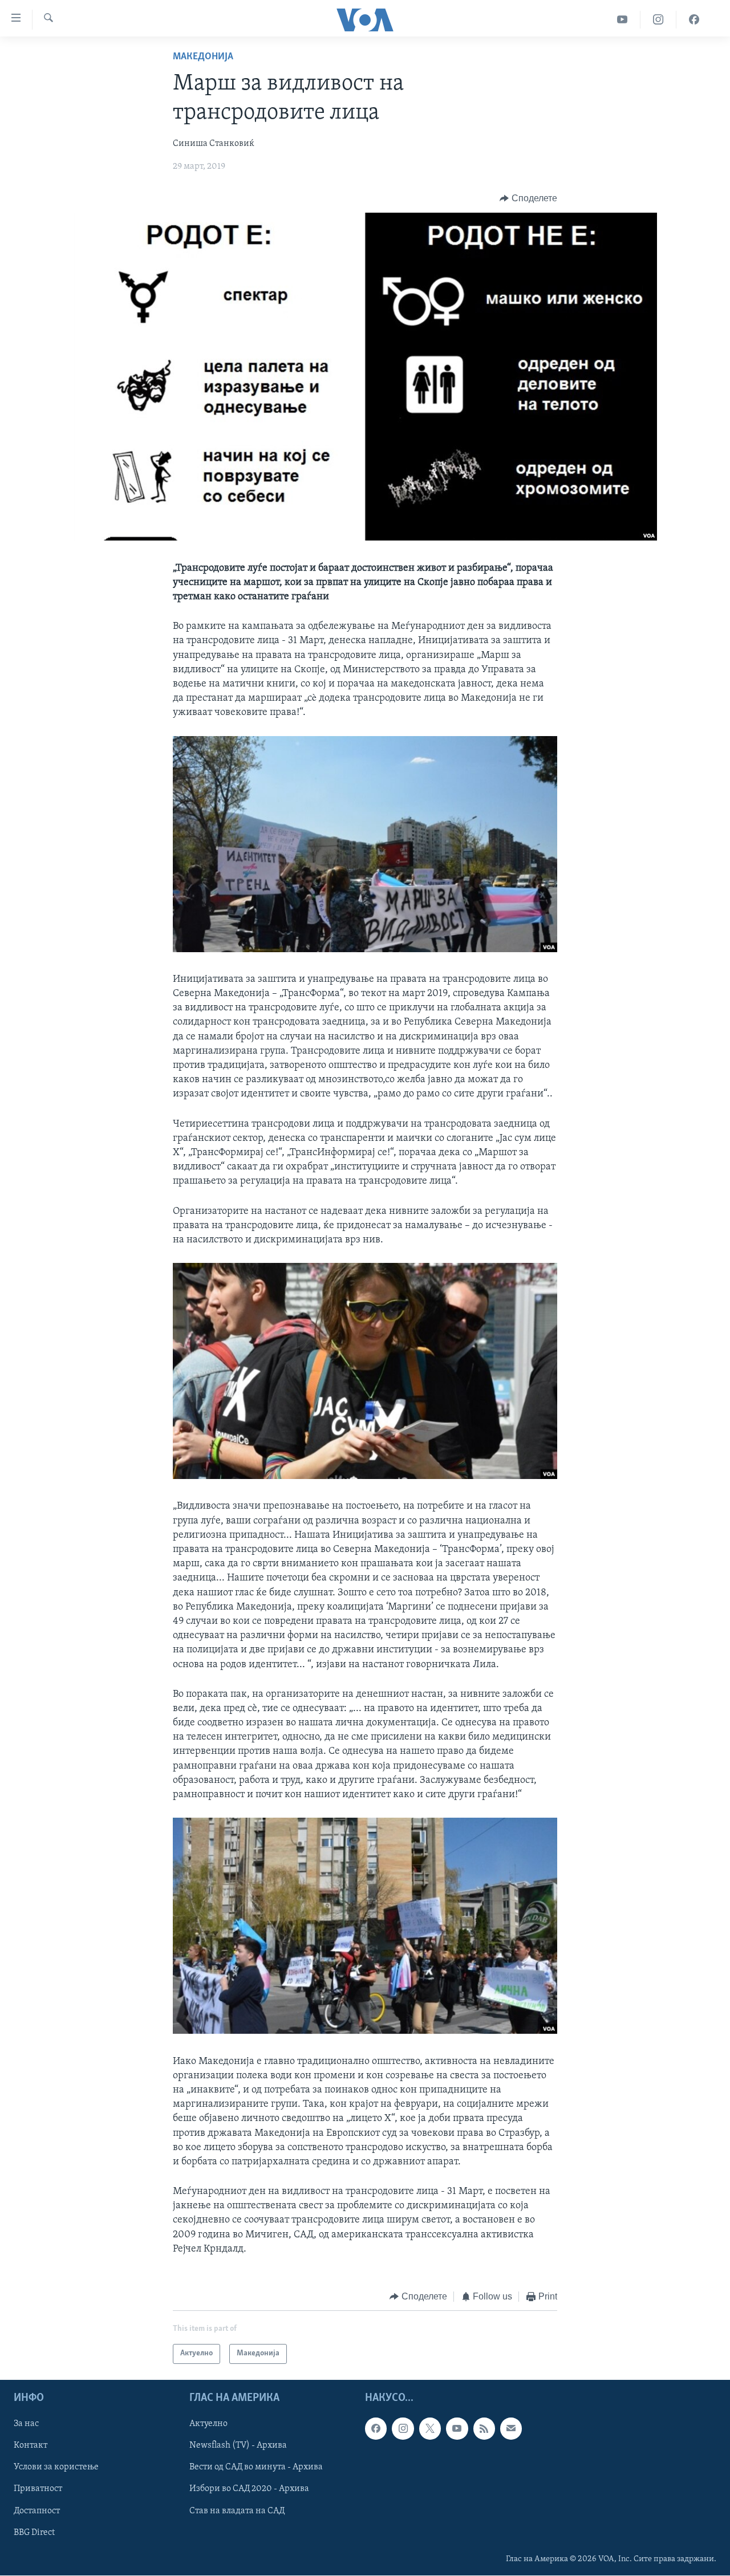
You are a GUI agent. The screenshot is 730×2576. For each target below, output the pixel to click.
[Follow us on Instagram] (403, 2428)
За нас (26, 2424)
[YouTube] (622, 20)
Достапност (37, 2510)
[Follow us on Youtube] (457, 2428)
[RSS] (484, 2428)
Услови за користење (56, 2467)
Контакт (31, 2445)
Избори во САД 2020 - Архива (249, 2489)
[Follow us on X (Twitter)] (430, 2428)
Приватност (38, 2489)
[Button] (528, 198)
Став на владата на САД (237, 2510)
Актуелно (208, 2424)
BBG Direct (34, 2532)
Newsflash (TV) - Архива (238, 2445)
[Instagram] (658, 20)
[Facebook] (694, 20)
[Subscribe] (511, 2428)
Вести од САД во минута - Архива (256, 2467)
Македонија (203, 57)
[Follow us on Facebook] (376, 2428)
